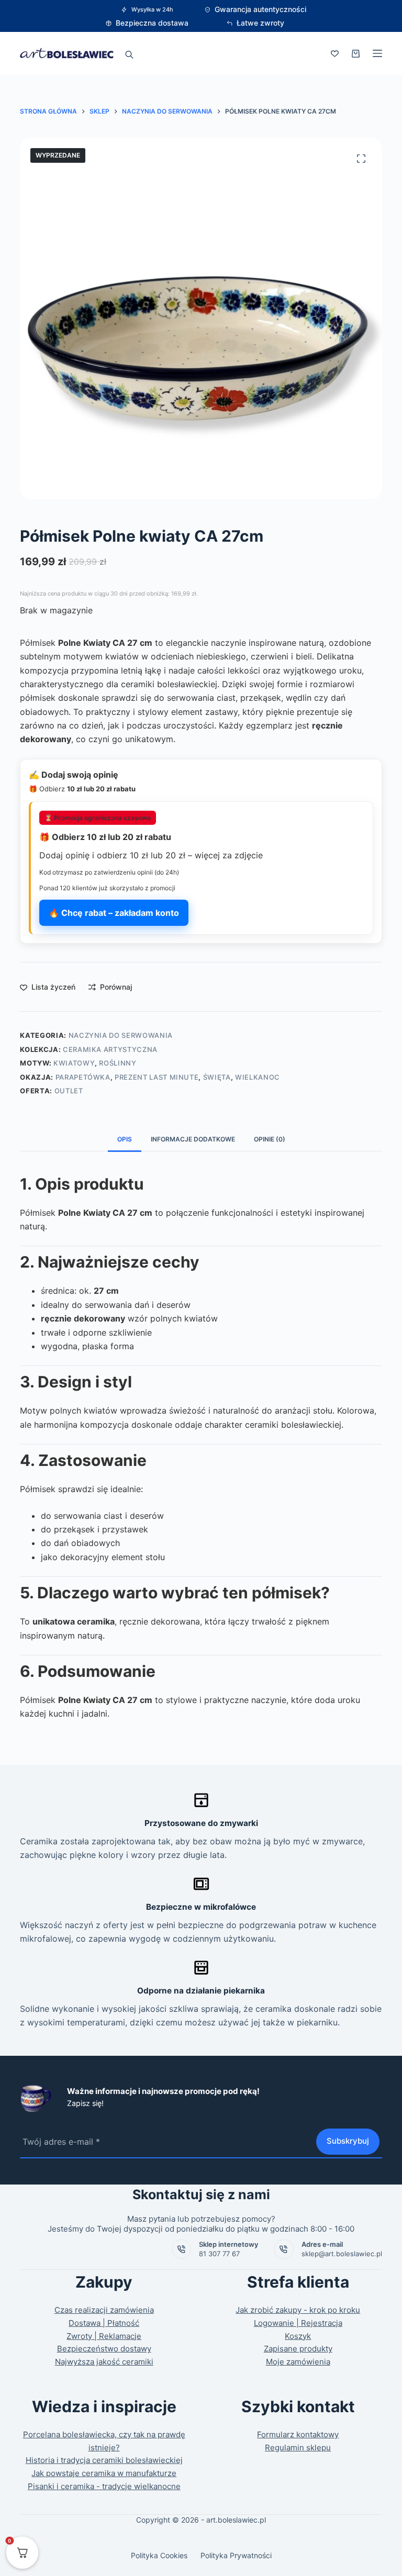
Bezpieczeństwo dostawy (104, 2349)
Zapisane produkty (298, 2349)
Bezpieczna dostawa (152, 23)
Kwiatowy (74, 1063)
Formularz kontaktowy (298, 2434)
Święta (217, 1077)
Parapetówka (83, 1077)
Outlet (69, 1091)
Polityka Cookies (159, 2555)
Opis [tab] (125, 1139)
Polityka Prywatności (236, 2555)
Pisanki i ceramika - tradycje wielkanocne (104, 2486)
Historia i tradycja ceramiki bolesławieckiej (104, 2460)
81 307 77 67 (219, 2254)
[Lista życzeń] (335, 54)
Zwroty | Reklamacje (104, 2336)
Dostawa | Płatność (104, 2323)
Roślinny (118, 1063)
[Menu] (377, 53)
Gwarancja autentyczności (260, 9)
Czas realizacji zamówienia (104, 2310)
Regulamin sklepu (298, 2448)
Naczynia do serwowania (121, 1035)
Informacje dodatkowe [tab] (193, 1139)
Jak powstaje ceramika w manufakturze (104, 2473)
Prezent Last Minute (157, 1077)
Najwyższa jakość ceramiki (104, 2362)
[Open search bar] (129, 53)
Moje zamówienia (298, 2362)
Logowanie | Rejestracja (298, 2323)
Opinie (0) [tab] (270, 1139)
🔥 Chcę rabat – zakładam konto (114, 913)
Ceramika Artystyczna (110, 1049)
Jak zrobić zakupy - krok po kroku (298, 2310)
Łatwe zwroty (260, 23)
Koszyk (298, 2336)
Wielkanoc (258, 1077)
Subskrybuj (348, 2141)
